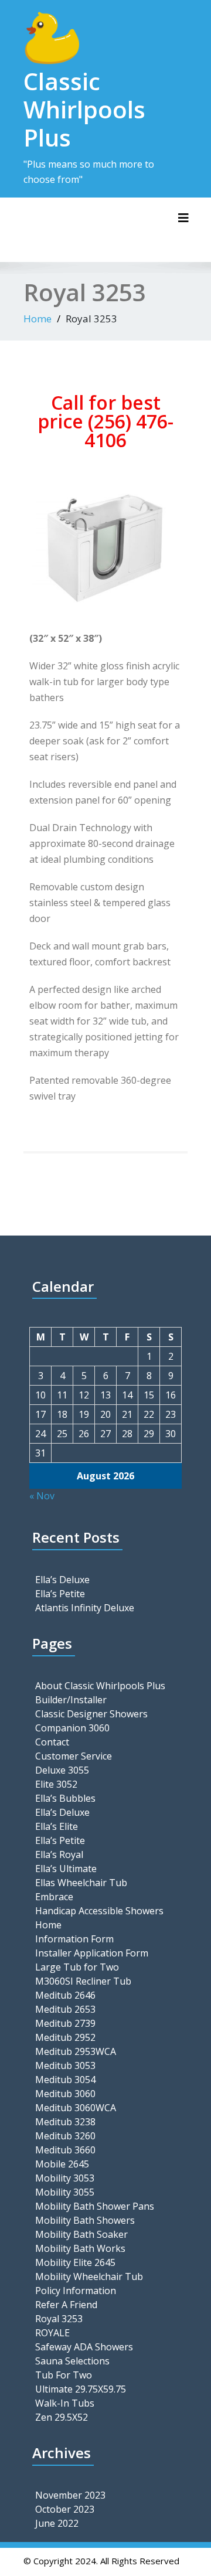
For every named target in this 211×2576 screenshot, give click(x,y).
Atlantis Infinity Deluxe (85, 1608)
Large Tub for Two (77, 1967)
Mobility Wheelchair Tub (89, 2276)
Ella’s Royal (59, 1854)
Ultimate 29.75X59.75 (81, 2389)
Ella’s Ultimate (66, 1869)
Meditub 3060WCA (76, 2108)
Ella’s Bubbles (65, 1798)
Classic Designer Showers (91, 1714)
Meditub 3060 (65, 2094)
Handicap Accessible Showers (99, 1911)
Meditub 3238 (65, 2122)
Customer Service (74, 1756)
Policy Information (76, 2291)
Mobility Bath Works (80, 2248)
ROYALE (52, 2333)
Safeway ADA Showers (84, 2347)
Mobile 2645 (62, 2164)
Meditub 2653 (65, 2009)
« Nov (42, 1496)
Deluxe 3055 (62, 1770)
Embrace (54, 1897)
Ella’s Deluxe (62, 1580)
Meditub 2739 (65, 2023)
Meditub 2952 (65, 2037)
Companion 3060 (72, 1728)
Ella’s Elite (57, 1826)
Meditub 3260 (65, 2136)
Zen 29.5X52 (62, 2417)
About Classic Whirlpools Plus (100, 1686)
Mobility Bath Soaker (81, 2234)
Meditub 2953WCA (76, 2051)
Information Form (74, 1939)
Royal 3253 (59, 2319)
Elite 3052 (56, 1784)
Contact (52, 1742)
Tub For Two (64, 2375)
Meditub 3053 (65, 2065)
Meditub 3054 (65, 2080)
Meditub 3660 (65, 2150)
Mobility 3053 (65, 2178)
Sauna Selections (72, 2361)
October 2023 (65, 2509)
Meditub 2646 (65, 1995)
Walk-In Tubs (65, 2403)
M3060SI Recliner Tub (83, 1981)
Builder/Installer (71, 1700)
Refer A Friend (66, 2305)
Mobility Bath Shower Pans (95, 2206)
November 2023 (70, 2495)
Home (38, 319)
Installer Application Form (92, 1953)
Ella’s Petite (60, 1594)
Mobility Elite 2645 (75, 2262)
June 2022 (57, 2523)
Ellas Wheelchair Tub (81, 1883)
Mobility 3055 (65, 2192)
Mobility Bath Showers (85, 2220)
